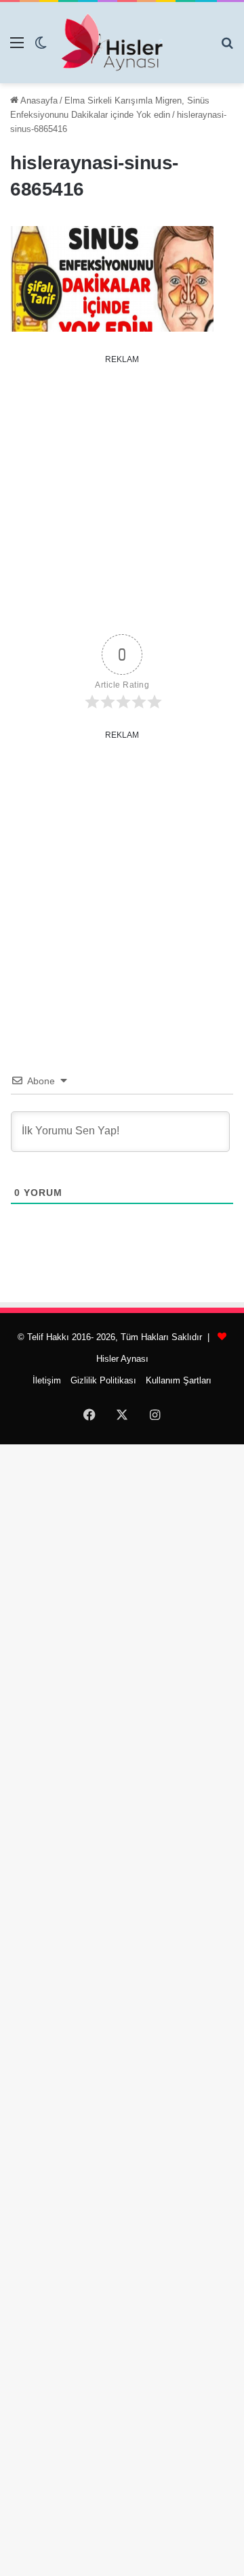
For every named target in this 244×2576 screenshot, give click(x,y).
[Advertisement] (122, 492)
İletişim (47, 1380)
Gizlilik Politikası (103, 1380)
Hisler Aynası (122, 1359)
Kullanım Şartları (179, 1380)
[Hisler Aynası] (112, 43)
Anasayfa (38, 101)
